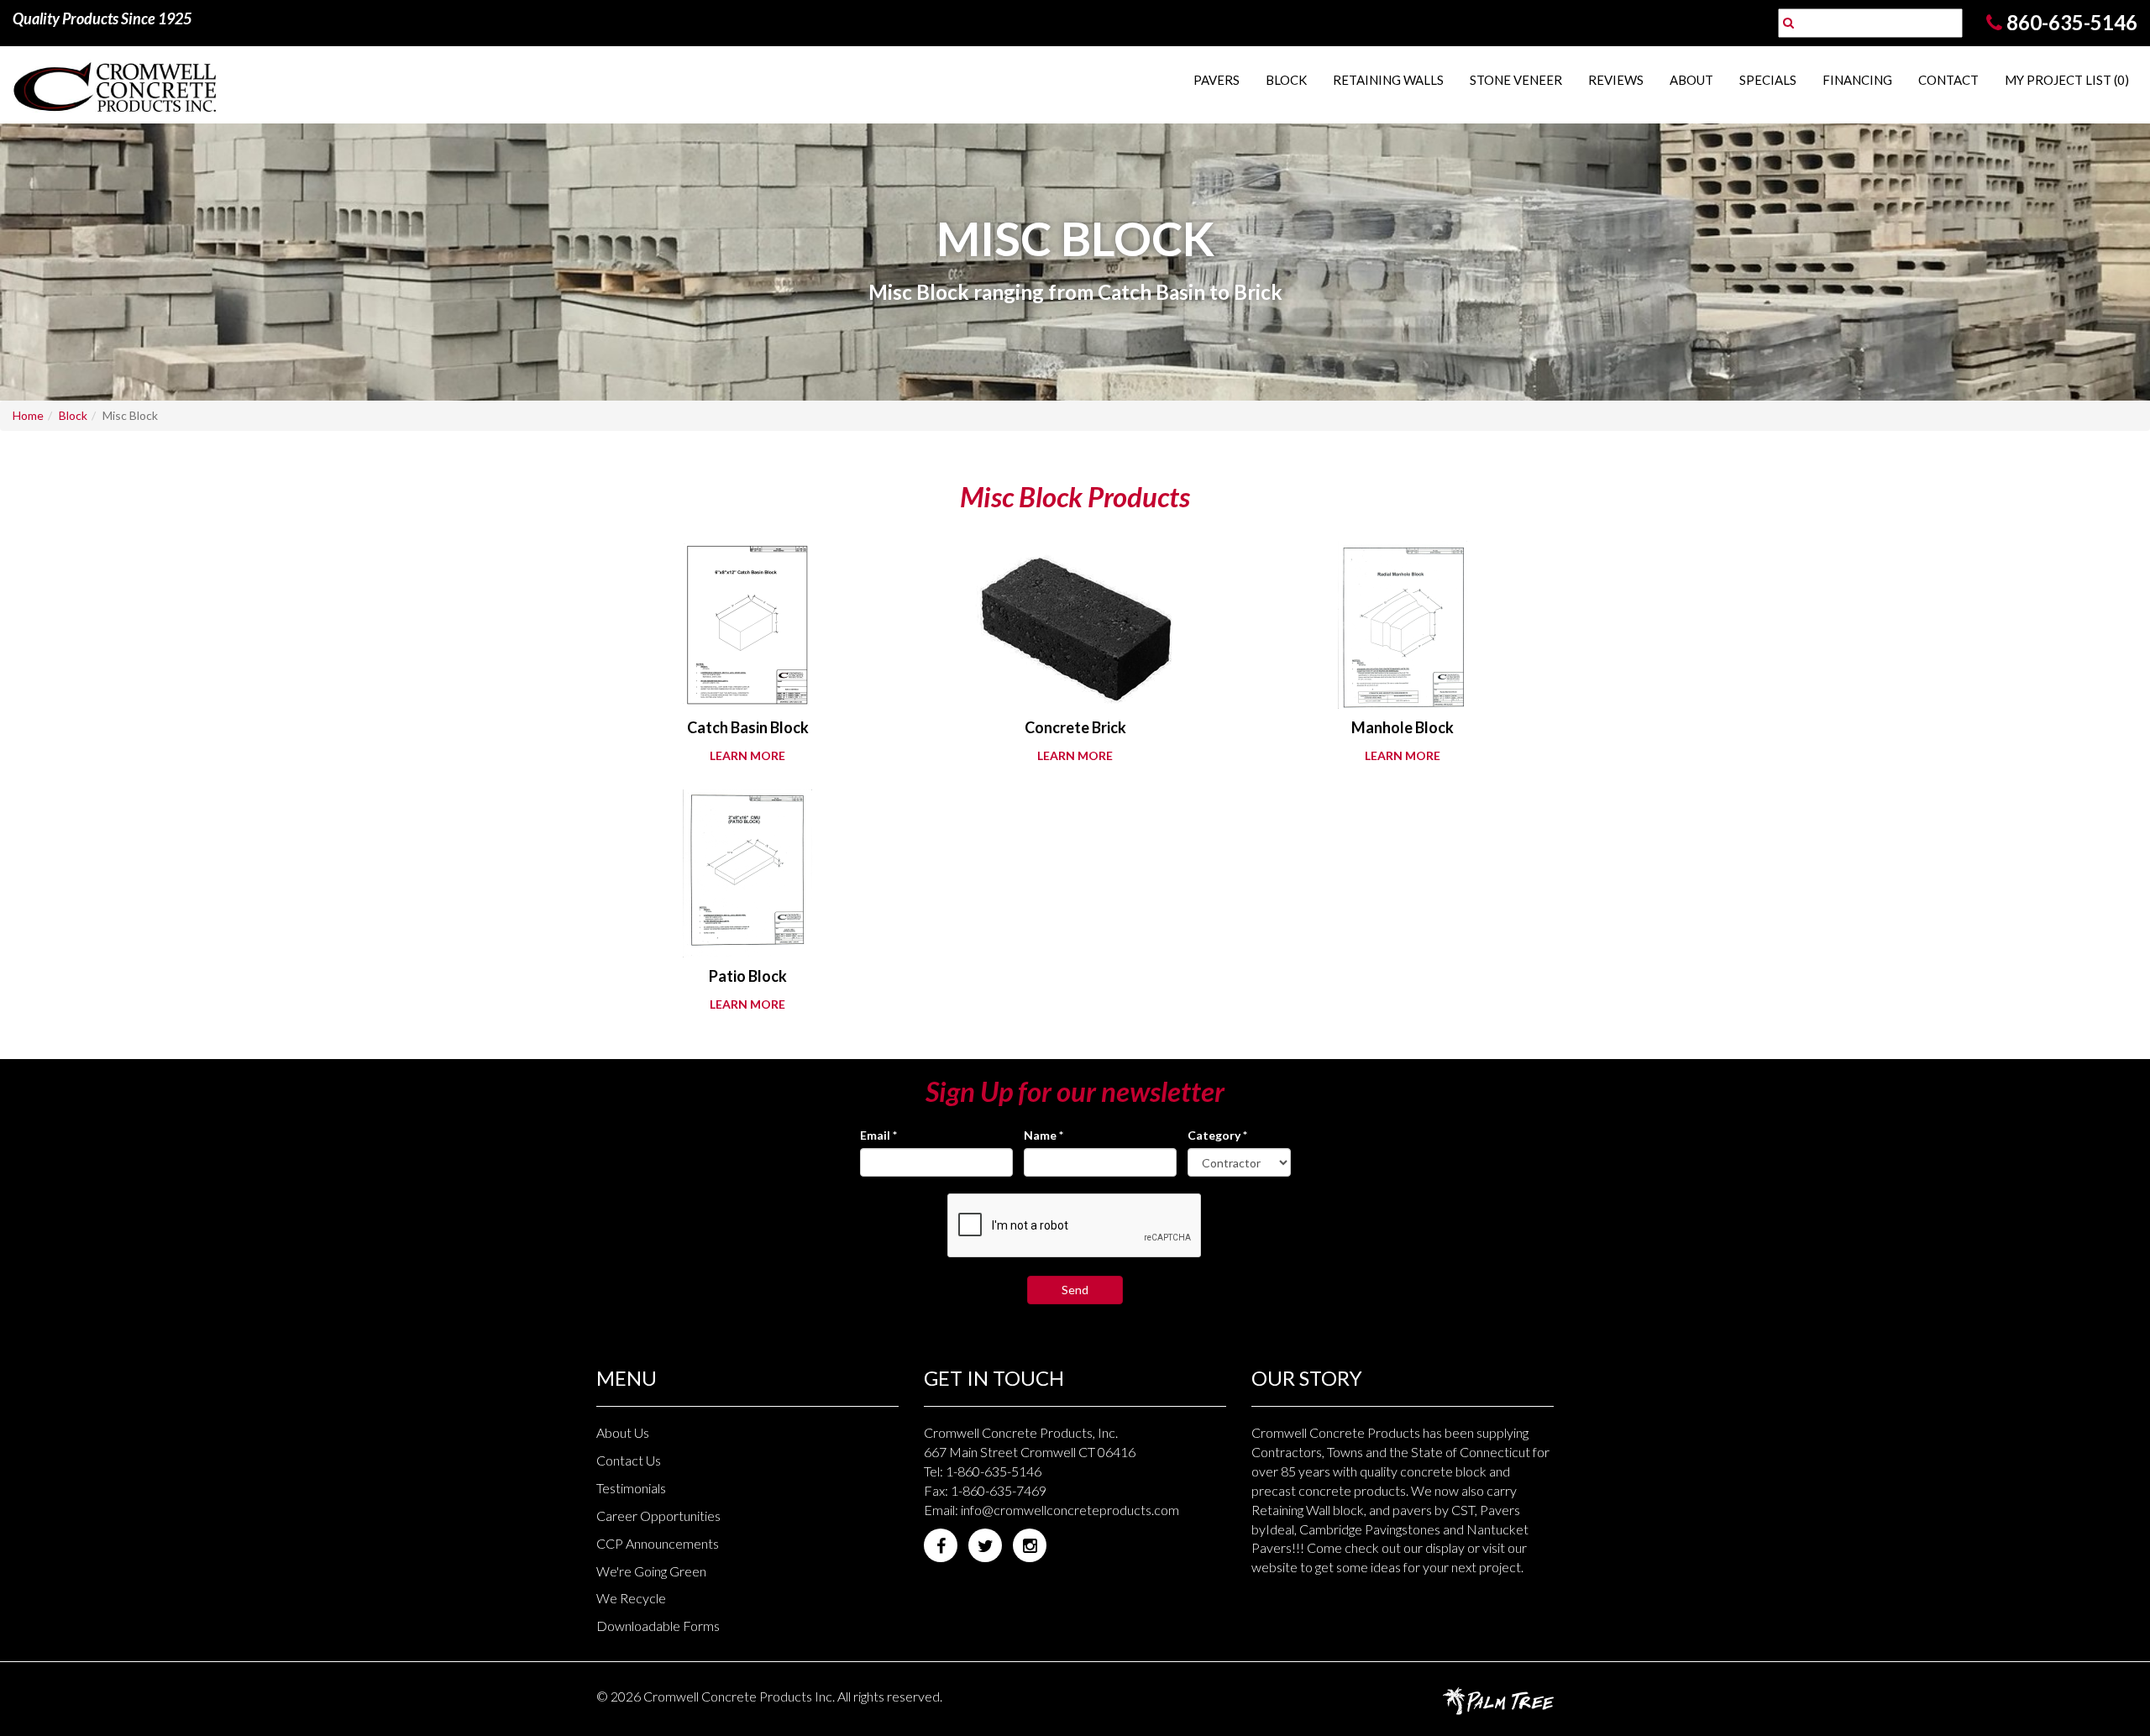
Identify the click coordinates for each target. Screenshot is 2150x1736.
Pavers (1217, 80)
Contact (1948, 80)
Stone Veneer (1516, 80)
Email (878, 1135)
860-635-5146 (2072, 22)
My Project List (2067, 80)
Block (1286, 80)
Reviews (1616, 80)
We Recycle (631, 1598)
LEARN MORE (747, 755)
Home (28, 415)
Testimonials (631, 1488)
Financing (1857, 80)
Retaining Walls (1388, 80)
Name (1044, 1135)
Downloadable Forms (658, 1626)
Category (1217, 1135)
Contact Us (629, 1460)
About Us (623, 1432)
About (1691, 80)
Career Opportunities (658, 1516)
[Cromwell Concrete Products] (179, 85)
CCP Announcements (658, 1543)
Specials (1768, 80)
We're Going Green (651, 1571)
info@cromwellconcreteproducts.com (1070, 1510)
